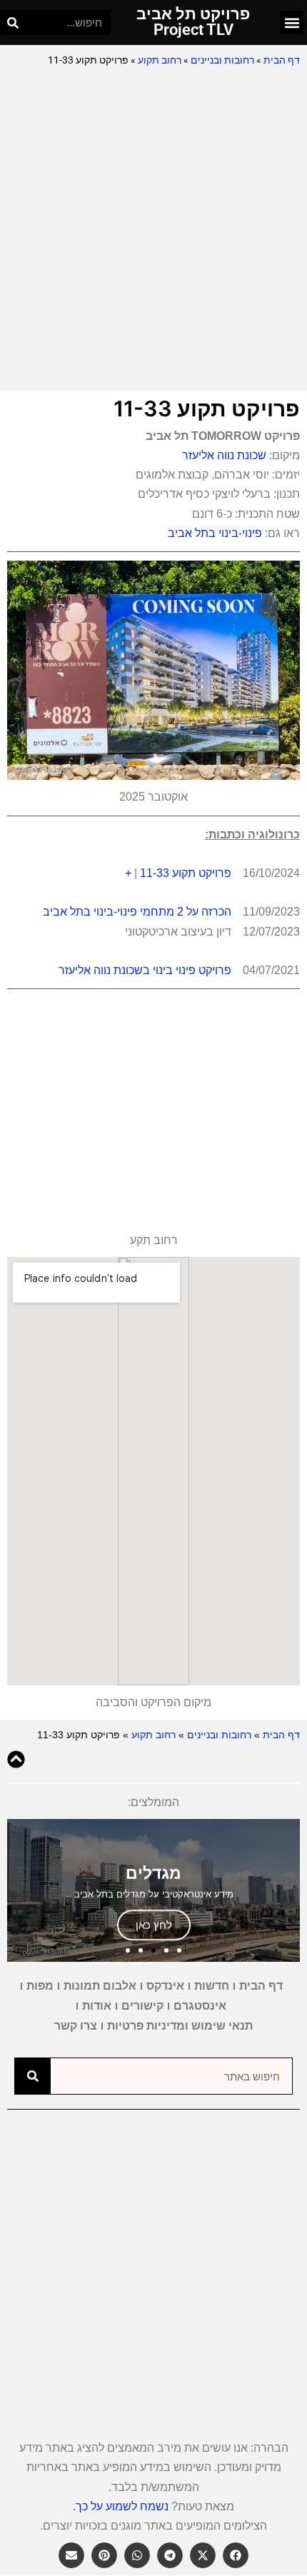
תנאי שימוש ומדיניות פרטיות (180, 2026)
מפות (40, 1986)
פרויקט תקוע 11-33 (186, 873)
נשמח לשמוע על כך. (121, 2506)
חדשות (212, 1986)
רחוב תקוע (160, 60)
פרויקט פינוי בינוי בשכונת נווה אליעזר (145, 970)
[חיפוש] (12, 22)
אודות (97, 2006)
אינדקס (165, 1986)
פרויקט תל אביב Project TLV (193, 22)
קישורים (142, 2006)
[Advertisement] (153, 230)
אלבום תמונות (100, 1986)
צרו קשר (76, 2026)
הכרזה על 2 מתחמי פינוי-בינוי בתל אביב (137, 912)
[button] (292, 22)
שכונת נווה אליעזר (224, 455)
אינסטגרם (200, 2006)
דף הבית (282, 60)
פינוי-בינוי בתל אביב (215, 533)
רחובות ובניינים (222, 60)
